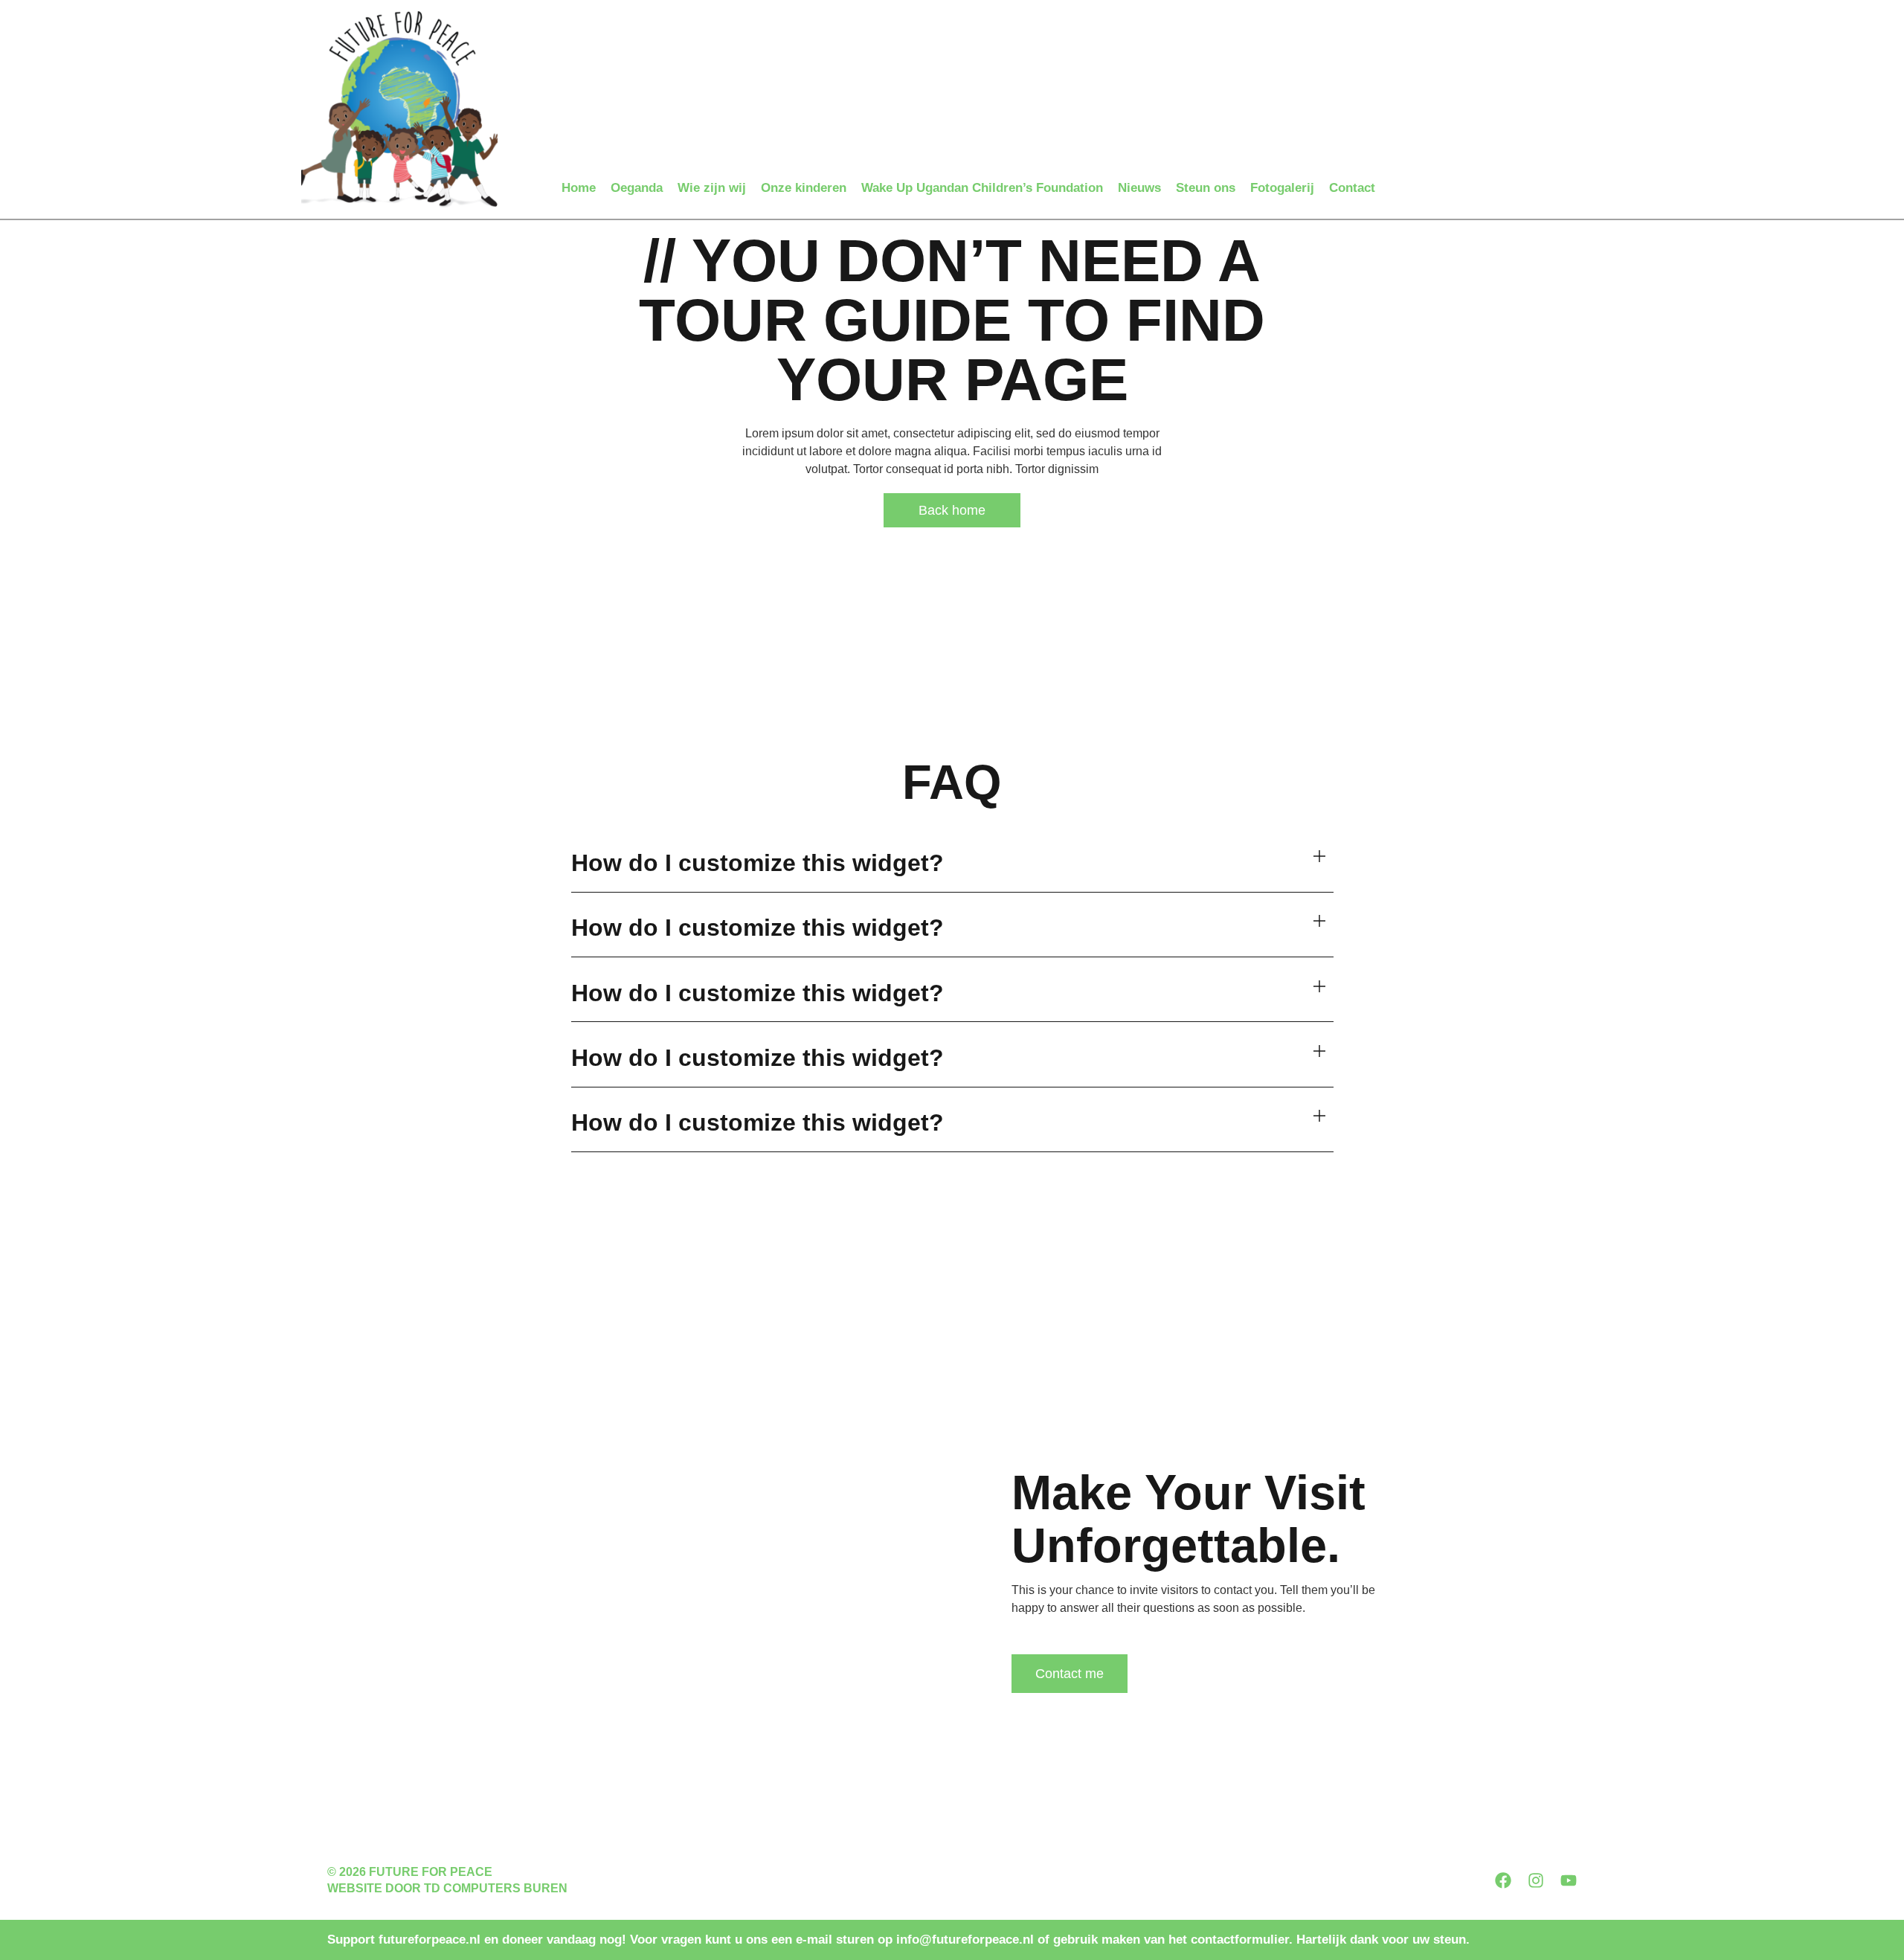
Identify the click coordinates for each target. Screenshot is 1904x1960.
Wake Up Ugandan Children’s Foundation (982, 188)
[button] (952, 864)
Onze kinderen (804, 188)
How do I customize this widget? (758, 863)
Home (579, 188)
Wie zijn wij (712, 188)
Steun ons (1206, 188)
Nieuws (1139, 188)
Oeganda (637, 188)
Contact (1352, 188)
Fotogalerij (1282, 188)
